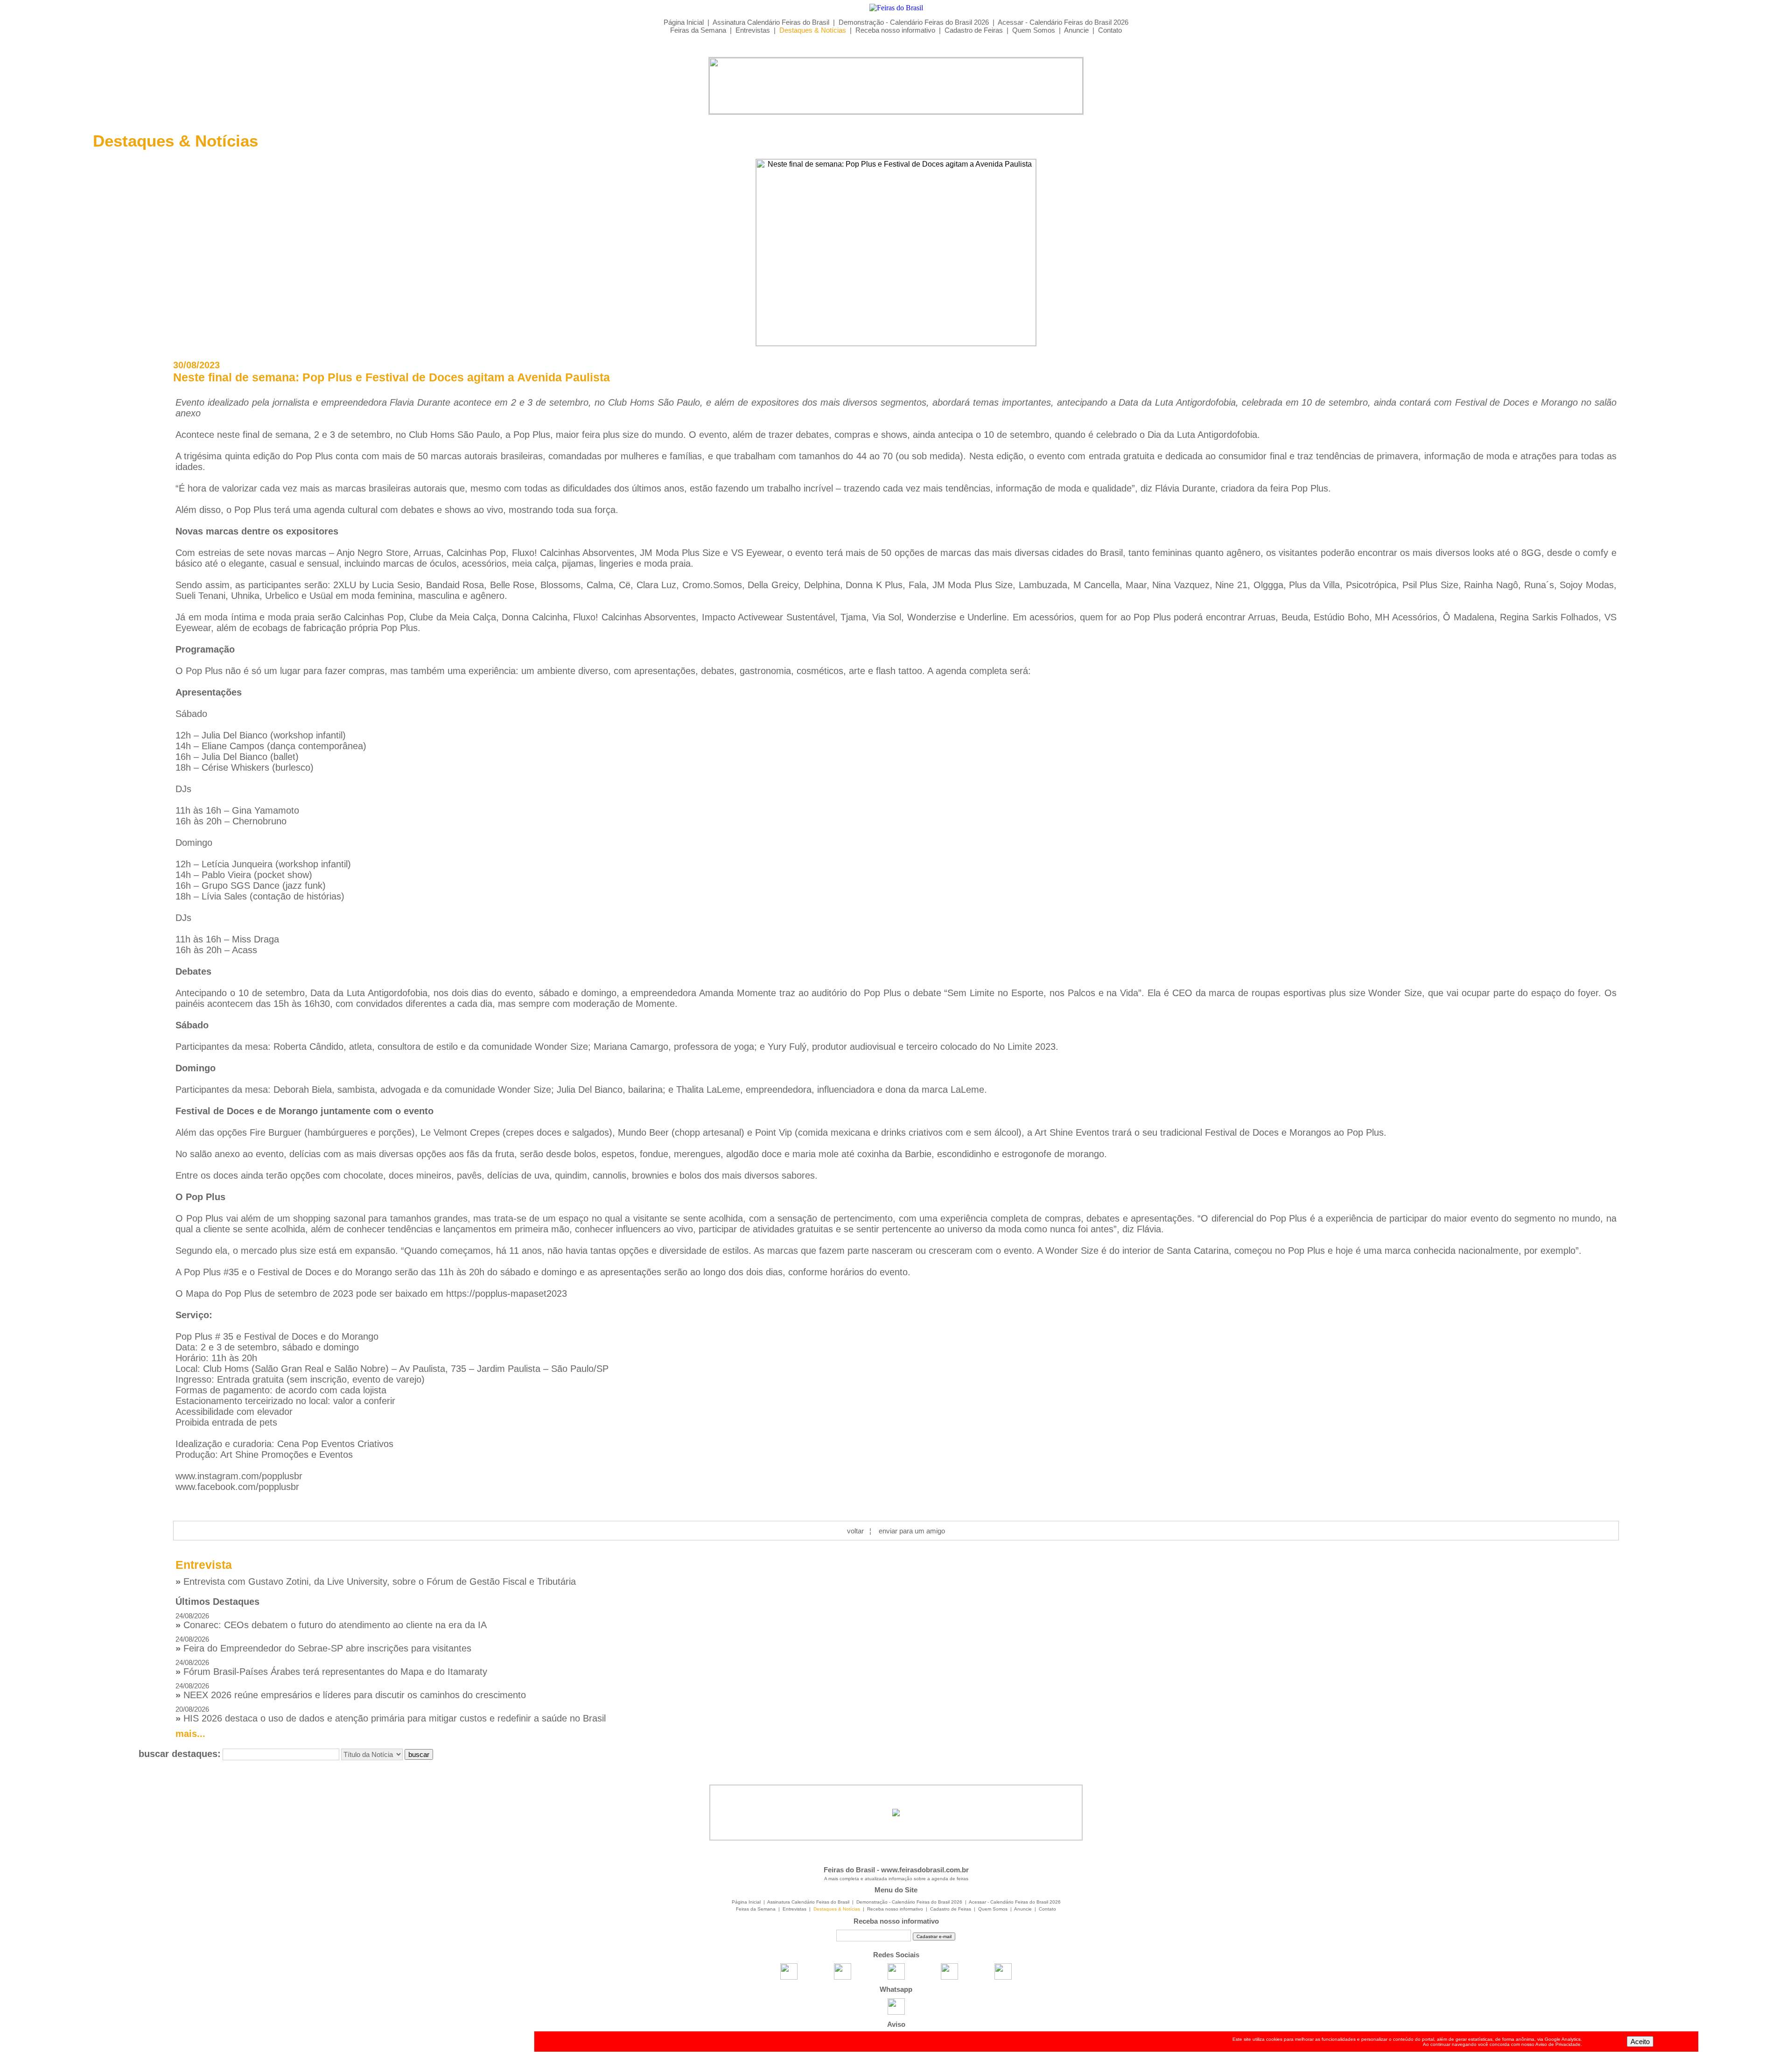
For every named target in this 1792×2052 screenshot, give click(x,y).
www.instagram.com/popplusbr (239, 1476)
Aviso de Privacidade (1558, 2044)
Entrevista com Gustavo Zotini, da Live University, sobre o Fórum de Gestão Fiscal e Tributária (376, 1581)
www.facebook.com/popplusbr (237, 1487)
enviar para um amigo (912, 1531)
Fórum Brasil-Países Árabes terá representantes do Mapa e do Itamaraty (331, 1668)
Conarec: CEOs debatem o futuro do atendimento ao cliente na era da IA (331, 1621)
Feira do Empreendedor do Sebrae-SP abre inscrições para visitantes (323, 1644)
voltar (855, 1531)
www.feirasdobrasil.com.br (925, 1870)
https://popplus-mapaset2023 (507, 1293)
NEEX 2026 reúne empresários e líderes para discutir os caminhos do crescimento (351, 1691)
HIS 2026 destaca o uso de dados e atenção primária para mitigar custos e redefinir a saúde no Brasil (391, 1714)
